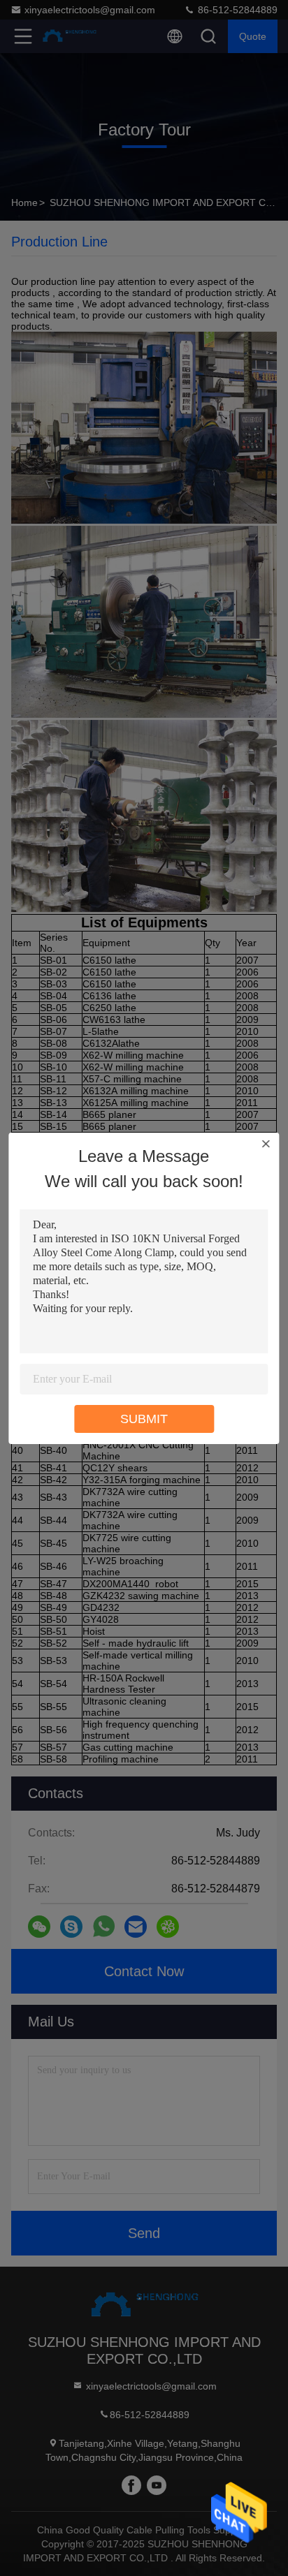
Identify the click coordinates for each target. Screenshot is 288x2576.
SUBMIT (144, 1419)
